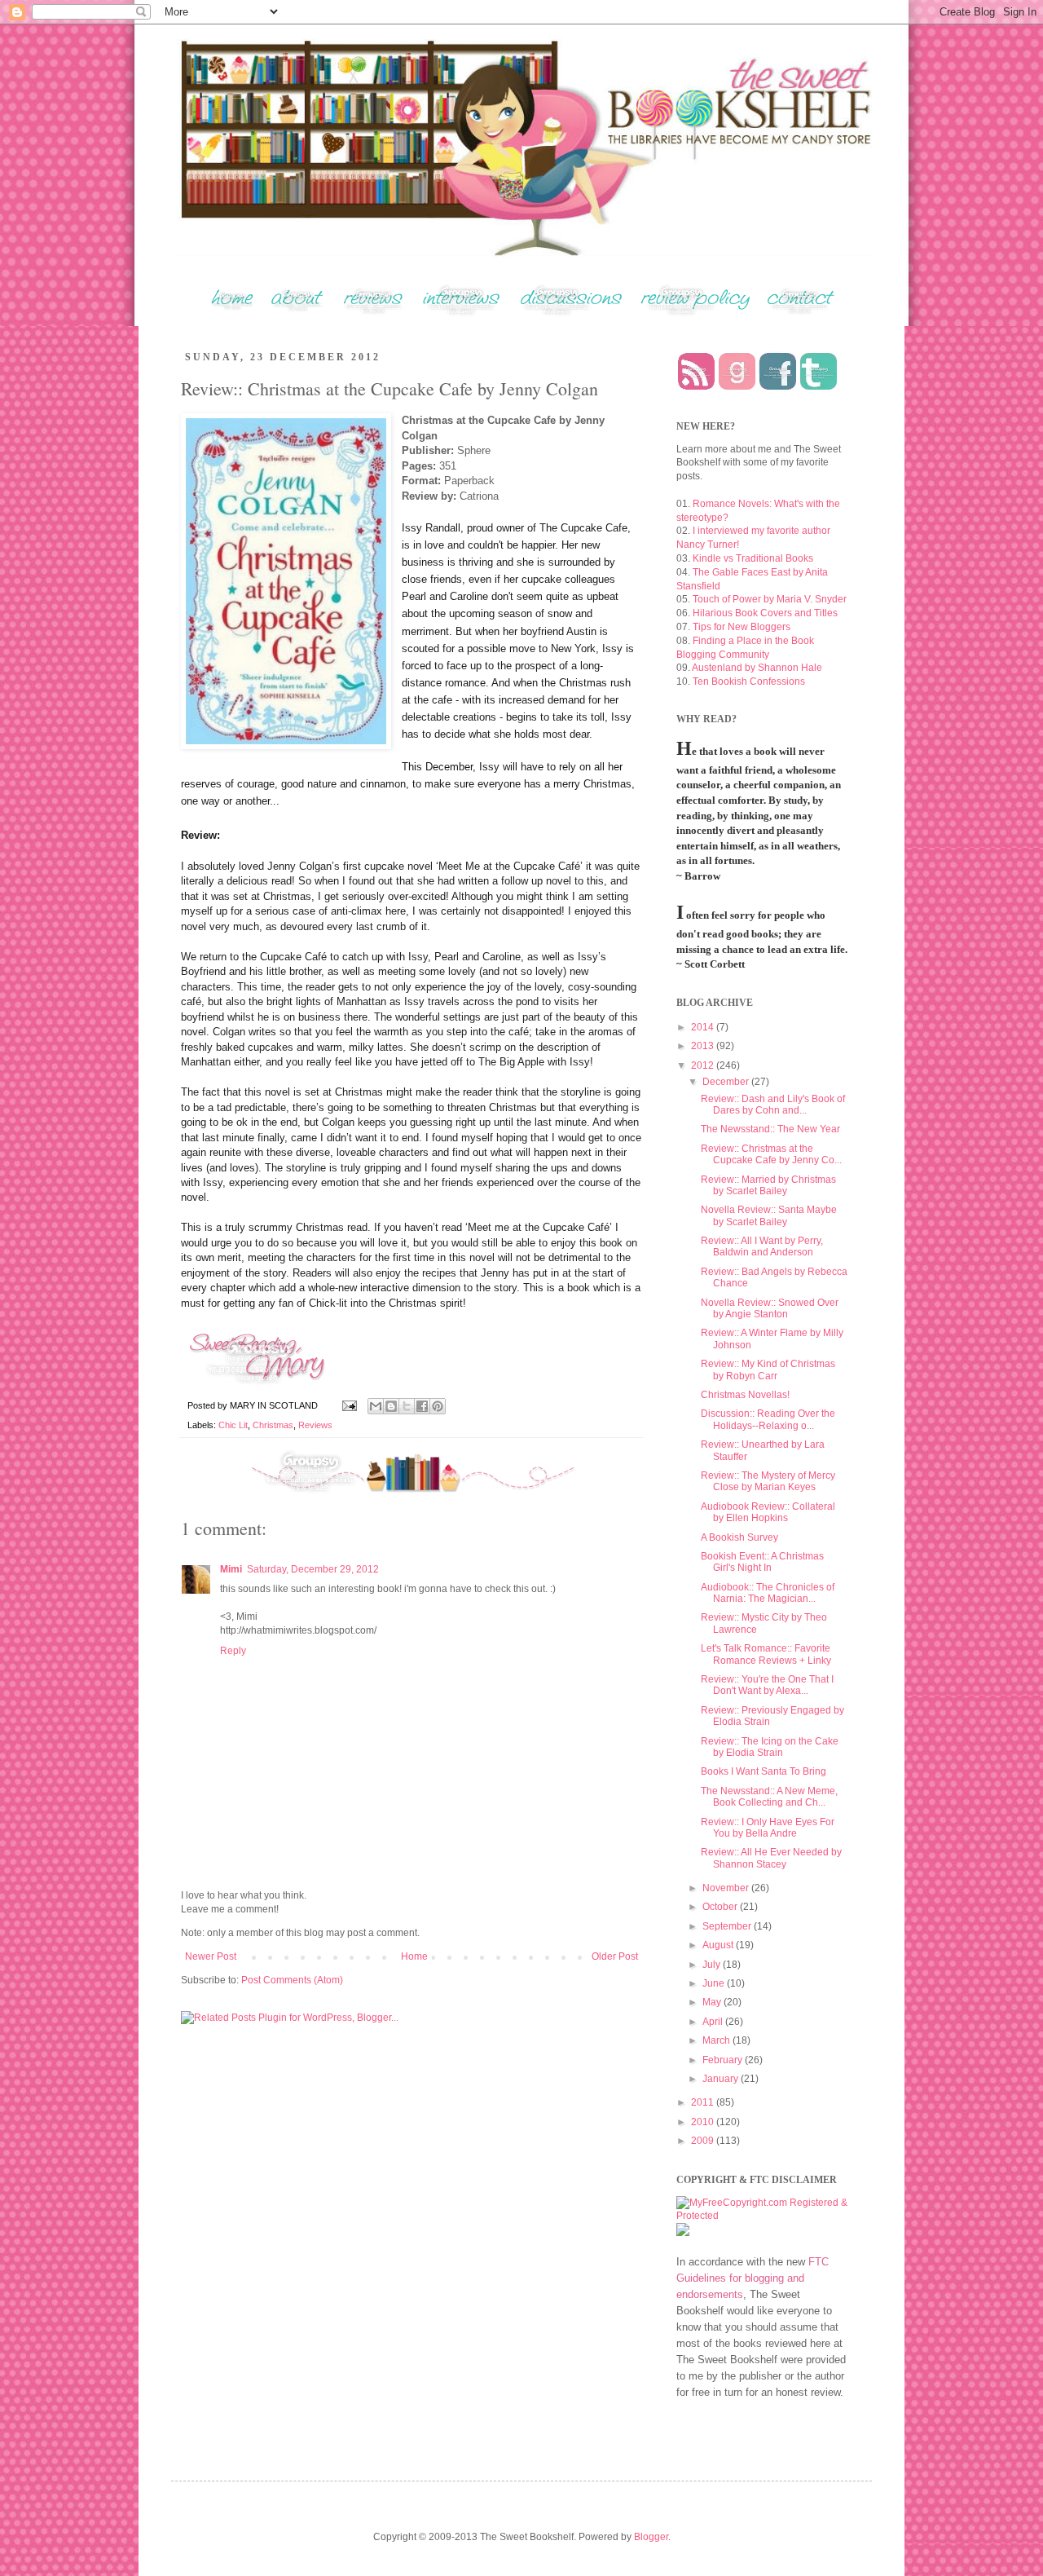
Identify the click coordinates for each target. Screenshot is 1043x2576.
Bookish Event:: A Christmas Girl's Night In (762, 1562)
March (717, 2040)
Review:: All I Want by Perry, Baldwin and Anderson (762, 1246)
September (728, 1926)
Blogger (651, 2537)
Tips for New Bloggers (742, 627)
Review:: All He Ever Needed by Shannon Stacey (771, 1858)
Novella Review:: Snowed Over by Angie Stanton (770, 1308)
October (721, 1907)
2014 (704, 1027)
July (713, 1965)
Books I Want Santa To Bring (764, 1771)
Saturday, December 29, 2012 (313, 1569)
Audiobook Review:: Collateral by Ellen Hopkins (768, 1512)
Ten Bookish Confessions (749, 681)
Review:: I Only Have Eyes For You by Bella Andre (768, 1828)
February (724, 2060)
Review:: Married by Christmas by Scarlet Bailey (768, 1185)
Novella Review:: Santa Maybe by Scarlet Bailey (769, 1215)
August (719, 1945)
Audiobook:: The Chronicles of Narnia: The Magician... (768, 1593)
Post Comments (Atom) (292, 1980)
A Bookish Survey (739, 1537)
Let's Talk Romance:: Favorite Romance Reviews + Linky (766, 1654)
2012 (704, 1065)
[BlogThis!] (391, 1406)
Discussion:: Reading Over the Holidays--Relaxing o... (768, 1419)
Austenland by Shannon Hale (757, 668)
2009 (704, 2141)
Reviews (315, 1425)
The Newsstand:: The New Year (770, 1129)
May (713, 2002)
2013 (704, 1046)
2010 (704, 2122)
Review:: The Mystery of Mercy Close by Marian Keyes (768, 1481)
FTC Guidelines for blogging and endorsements (753, 2278)
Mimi (231, 1569)
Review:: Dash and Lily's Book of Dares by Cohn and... (773, 1105)
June (715, 1983)
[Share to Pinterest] (438, 1406)
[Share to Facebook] (422, 1406)
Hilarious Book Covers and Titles (765, 613)
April (714, 2022)
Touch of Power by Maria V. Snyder (770, 599)
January (722, 2079)
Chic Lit (233, 1425)
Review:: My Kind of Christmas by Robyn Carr (768, 1370)
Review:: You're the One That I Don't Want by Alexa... (767, 1685)
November (727, 1888)
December (727, 1082)
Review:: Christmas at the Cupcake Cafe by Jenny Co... (771, 1154)
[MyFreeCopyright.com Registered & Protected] (762, 2216)
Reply (233, 1651)
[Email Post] (349, 1405)
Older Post (615, 1956)
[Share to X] (407, 1406)
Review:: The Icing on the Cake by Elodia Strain (770, 1747)
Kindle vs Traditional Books (753, 558)
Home (414, 1956)
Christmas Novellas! (745, 1395)
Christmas (273, 1425)
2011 (704, 2102)
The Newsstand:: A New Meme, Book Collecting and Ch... (769, 1797)
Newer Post (211, 1956)
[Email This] (376, 1406)
